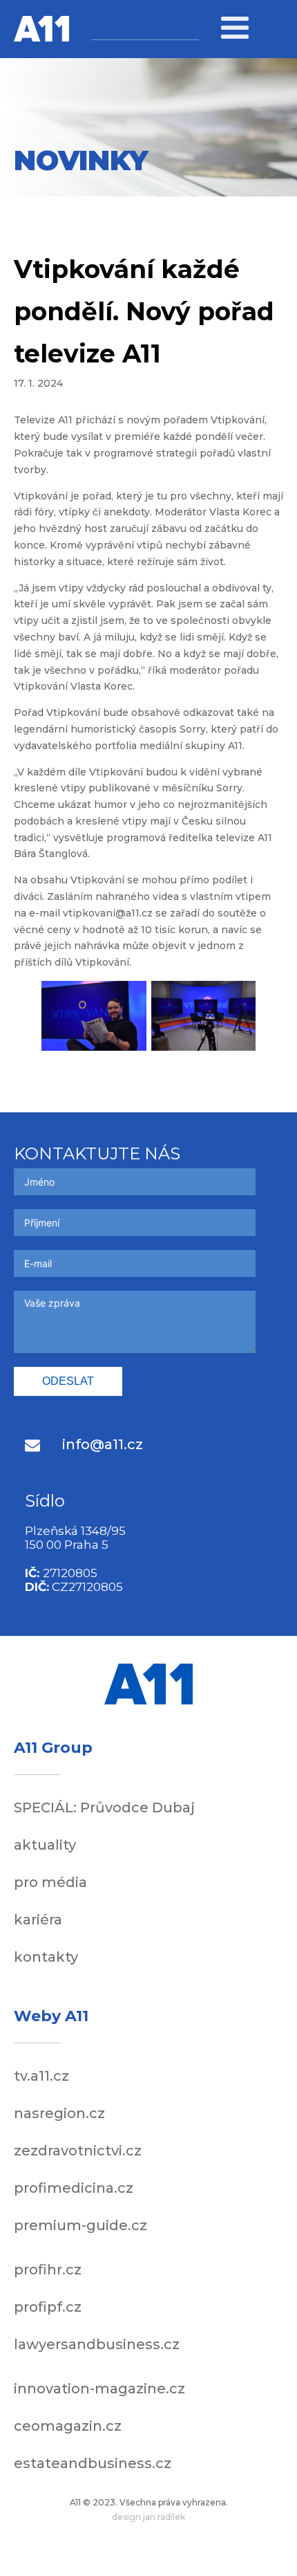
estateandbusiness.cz (93, 2463)
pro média (50, 1882)
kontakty (46, 1957)
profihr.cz (48, 2270)
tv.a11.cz (41, 2076)
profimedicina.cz (74, 2188)
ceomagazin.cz (68, 2426)
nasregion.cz (59, 2113)
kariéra (38, 1920)
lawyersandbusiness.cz (97, 2344)
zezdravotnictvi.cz (78, 2151)
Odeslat (68, 1381)
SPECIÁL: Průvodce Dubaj (104, 1807)
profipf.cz (48, 2307)
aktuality (45, 1845)
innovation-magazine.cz (99, 2389)
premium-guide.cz (80, 2225)
